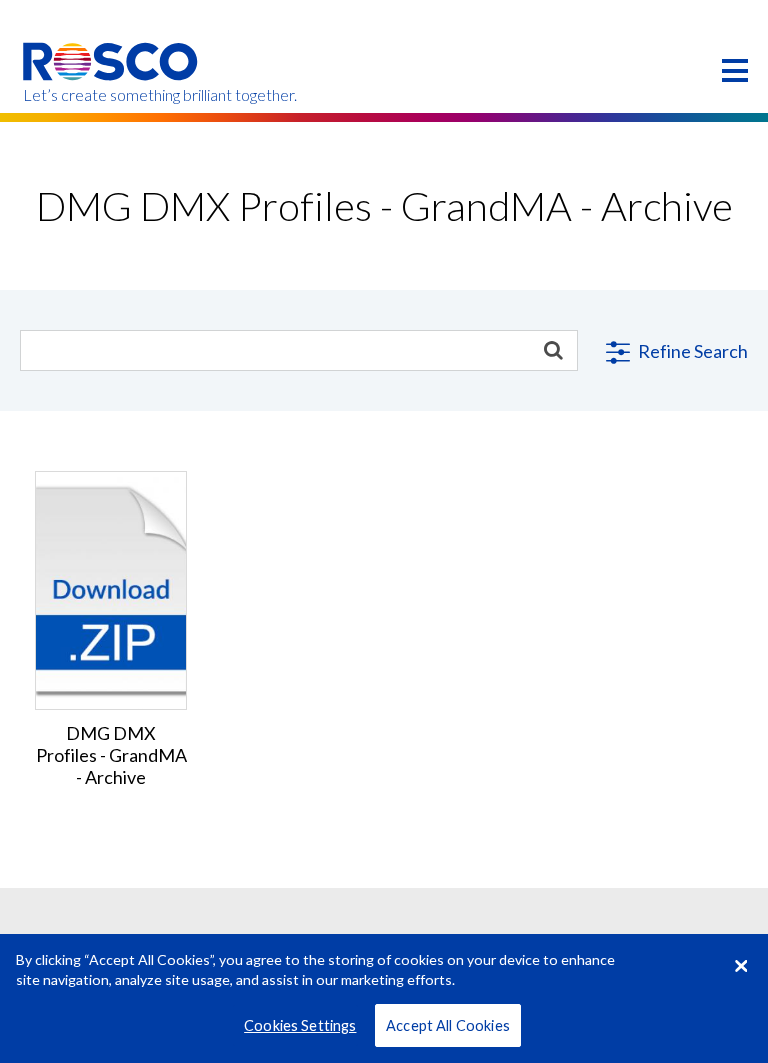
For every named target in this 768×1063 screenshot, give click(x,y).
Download (111, 574)
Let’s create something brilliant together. (111, 95)
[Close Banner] (741, 966)
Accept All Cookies (448, 1025)
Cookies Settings (300, 1025)
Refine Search (691, 351)
